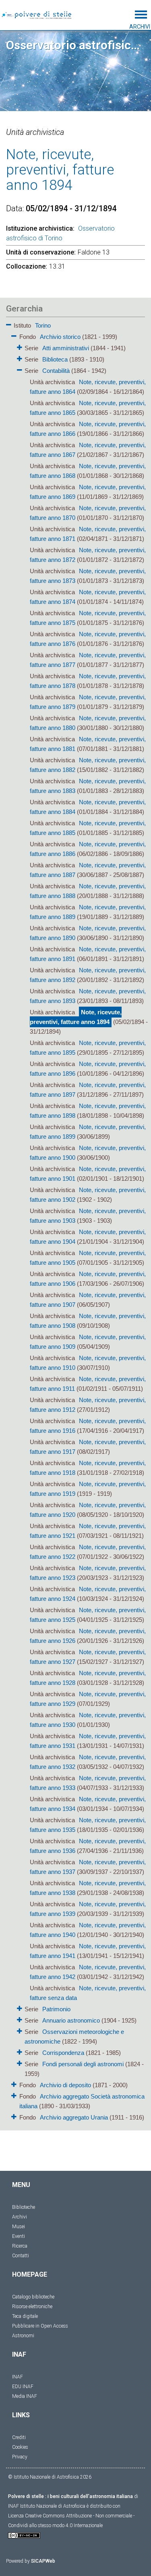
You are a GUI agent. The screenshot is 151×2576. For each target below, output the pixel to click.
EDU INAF (23, 2387)
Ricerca (20, 2246)
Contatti (21, 2256)
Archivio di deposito (65, 2085)
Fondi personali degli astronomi (83, 2064)
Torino (43, 325)
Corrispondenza (63, 2053)
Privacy (20, 2457)
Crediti (19, 2437)
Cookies (20, 2447)
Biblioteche (24, 2207)
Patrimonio (56, 2009)
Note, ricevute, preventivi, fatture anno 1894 (76, 1017)
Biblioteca (55, 359)
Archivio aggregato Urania (74, 2117)
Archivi (20, 2217)
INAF (18, 2377)
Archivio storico (60, 337)
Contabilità (56, 371)
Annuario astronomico (71, 2020)
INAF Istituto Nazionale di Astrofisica (47, 2506)
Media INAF (25, 2396)
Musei (19, 2227)
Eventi (19, 2236)
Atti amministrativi (66, 348)
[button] (9, 323)
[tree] (75, 1221)
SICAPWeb (43, 2561)
